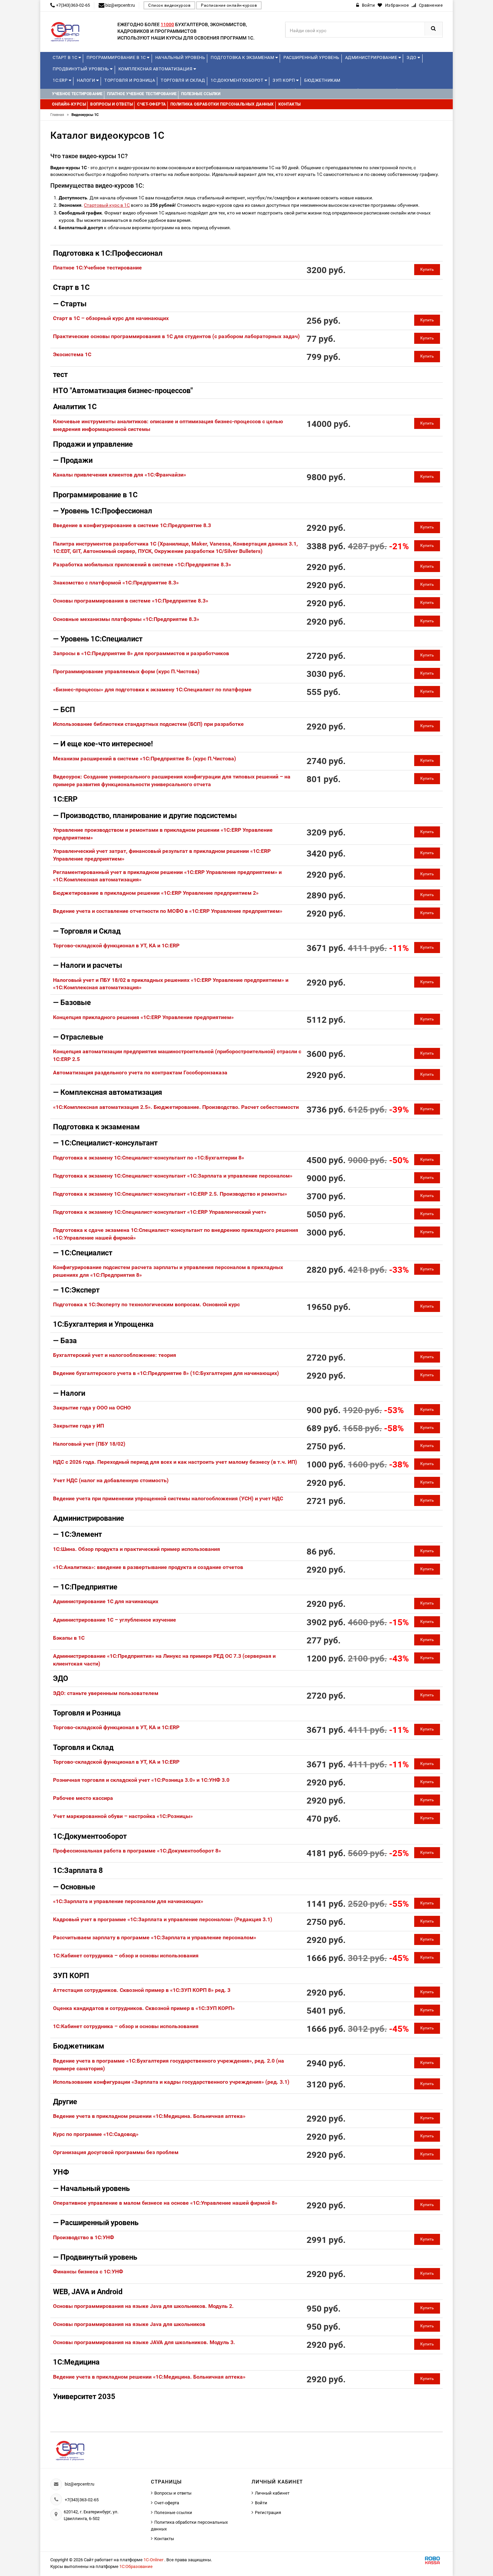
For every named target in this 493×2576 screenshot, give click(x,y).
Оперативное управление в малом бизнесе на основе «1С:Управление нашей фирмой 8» (165, 2203)
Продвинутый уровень (81, 69)
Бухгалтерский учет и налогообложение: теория (115, 1355)
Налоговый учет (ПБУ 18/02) (89, 1444)
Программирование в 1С (117, 57)
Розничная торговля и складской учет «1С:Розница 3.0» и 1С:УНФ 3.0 (141, 1780)
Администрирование (372, 57)
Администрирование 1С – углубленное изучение (115, 1620)
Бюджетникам (322, 80)
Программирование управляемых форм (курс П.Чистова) (126, 671)
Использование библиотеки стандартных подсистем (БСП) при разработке (148, 724)
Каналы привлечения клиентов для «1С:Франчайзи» (120, 475)
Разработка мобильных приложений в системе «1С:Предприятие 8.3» (142, 564)
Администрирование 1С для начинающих (106, 1601)
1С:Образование (136, 2566)
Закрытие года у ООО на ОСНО (92, 1408)
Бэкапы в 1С (69, 1638)
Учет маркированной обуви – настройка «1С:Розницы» (123, 1816)
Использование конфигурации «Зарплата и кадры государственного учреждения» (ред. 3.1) (171, 2082)
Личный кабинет (272, 2493)
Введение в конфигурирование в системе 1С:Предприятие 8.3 (132, 525)
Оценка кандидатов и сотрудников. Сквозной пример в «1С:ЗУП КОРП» (144, 2008)
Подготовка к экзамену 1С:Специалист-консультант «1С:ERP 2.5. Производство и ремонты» (170, 1194)
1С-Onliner (154, 2560)
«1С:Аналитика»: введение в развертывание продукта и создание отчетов (148, 1567)
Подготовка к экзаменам (243, 57)
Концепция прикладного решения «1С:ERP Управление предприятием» (143, 1017)
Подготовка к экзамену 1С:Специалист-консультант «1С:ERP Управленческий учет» (160, 1212)
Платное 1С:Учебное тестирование (97, 268)
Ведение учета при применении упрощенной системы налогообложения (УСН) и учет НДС (168, 1498)
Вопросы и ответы (173, 2493)
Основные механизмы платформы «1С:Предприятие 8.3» (126, 619)
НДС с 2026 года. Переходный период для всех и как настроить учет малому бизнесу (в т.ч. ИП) (175, 1462)
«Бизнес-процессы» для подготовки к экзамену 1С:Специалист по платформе (152, 689)
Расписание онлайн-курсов (229, 5)
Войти (261, 2503)
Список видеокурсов (169, 5)
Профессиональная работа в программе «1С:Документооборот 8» (137, 1851)
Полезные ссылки (173, 2512)
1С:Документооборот (238, 80)
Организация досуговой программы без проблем (116, 2152)
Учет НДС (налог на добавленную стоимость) (111, 1480)
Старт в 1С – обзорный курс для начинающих (111, 318)
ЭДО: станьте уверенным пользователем (106, 1693)
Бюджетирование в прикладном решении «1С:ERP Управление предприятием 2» (156, 893)
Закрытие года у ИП (78, 1426)
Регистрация (268, 2512)
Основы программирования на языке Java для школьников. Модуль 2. (143, 2306)
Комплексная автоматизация (156, 69)
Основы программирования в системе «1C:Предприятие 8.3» (131, 601)
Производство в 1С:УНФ (84, 2237)
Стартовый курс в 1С (107, 205)
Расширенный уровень (311, 57)
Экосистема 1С (72, 354)
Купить (427, 269)
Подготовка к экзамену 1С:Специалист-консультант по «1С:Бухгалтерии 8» (149, 1158)
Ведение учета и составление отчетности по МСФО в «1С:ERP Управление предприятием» (168, 911)
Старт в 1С (66, 57)
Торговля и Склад (183, 80)
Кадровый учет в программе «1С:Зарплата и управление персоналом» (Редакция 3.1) (163, 1919)
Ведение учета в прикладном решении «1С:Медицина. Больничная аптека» (149, 2116)
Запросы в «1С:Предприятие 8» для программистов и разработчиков (141, 653)
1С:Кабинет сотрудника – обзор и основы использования (126, 1956)
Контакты (164, 2539)
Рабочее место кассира (83, 1798)
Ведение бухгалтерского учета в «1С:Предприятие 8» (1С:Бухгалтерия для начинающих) (166, 1373)
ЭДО (412, 57)
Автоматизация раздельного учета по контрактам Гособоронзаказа (140, 1073)
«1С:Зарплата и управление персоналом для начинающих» (128, 1901)
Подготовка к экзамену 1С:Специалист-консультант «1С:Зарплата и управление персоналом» (173, 1176)
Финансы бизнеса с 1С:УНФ (88, 2272)
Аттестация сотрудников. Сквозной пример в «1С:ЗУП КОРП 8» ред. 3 (142, 1990)
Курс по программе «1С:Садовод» (96, 2134)
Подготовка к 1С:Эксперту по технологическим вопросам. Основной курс (146, 1304)
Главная (60, 115)
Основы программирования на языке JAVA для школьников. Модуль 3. (144, 2342)
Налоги (87, 80)
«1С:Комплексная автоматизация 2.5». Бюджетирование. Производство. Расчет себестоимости (176, 1107)
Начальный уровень (180, 57)
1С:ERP (61, 80)
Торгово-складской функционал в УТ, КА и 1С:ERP (116, 946)
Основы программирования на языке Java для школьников (129, 2324)
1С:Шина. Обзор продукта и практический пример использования (136, 1549)
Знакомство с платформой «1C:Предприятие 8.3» (116, 583)
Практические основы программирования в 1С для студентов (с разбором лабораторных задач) (176, 336)
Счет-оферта (167, 2503)
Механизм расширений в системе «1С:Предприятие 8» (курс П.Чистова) (145, 759)
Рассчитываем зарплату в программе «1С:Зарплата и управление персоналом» (155, 1937)
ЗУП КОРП (284, 80)
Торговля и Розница (130, 80)
